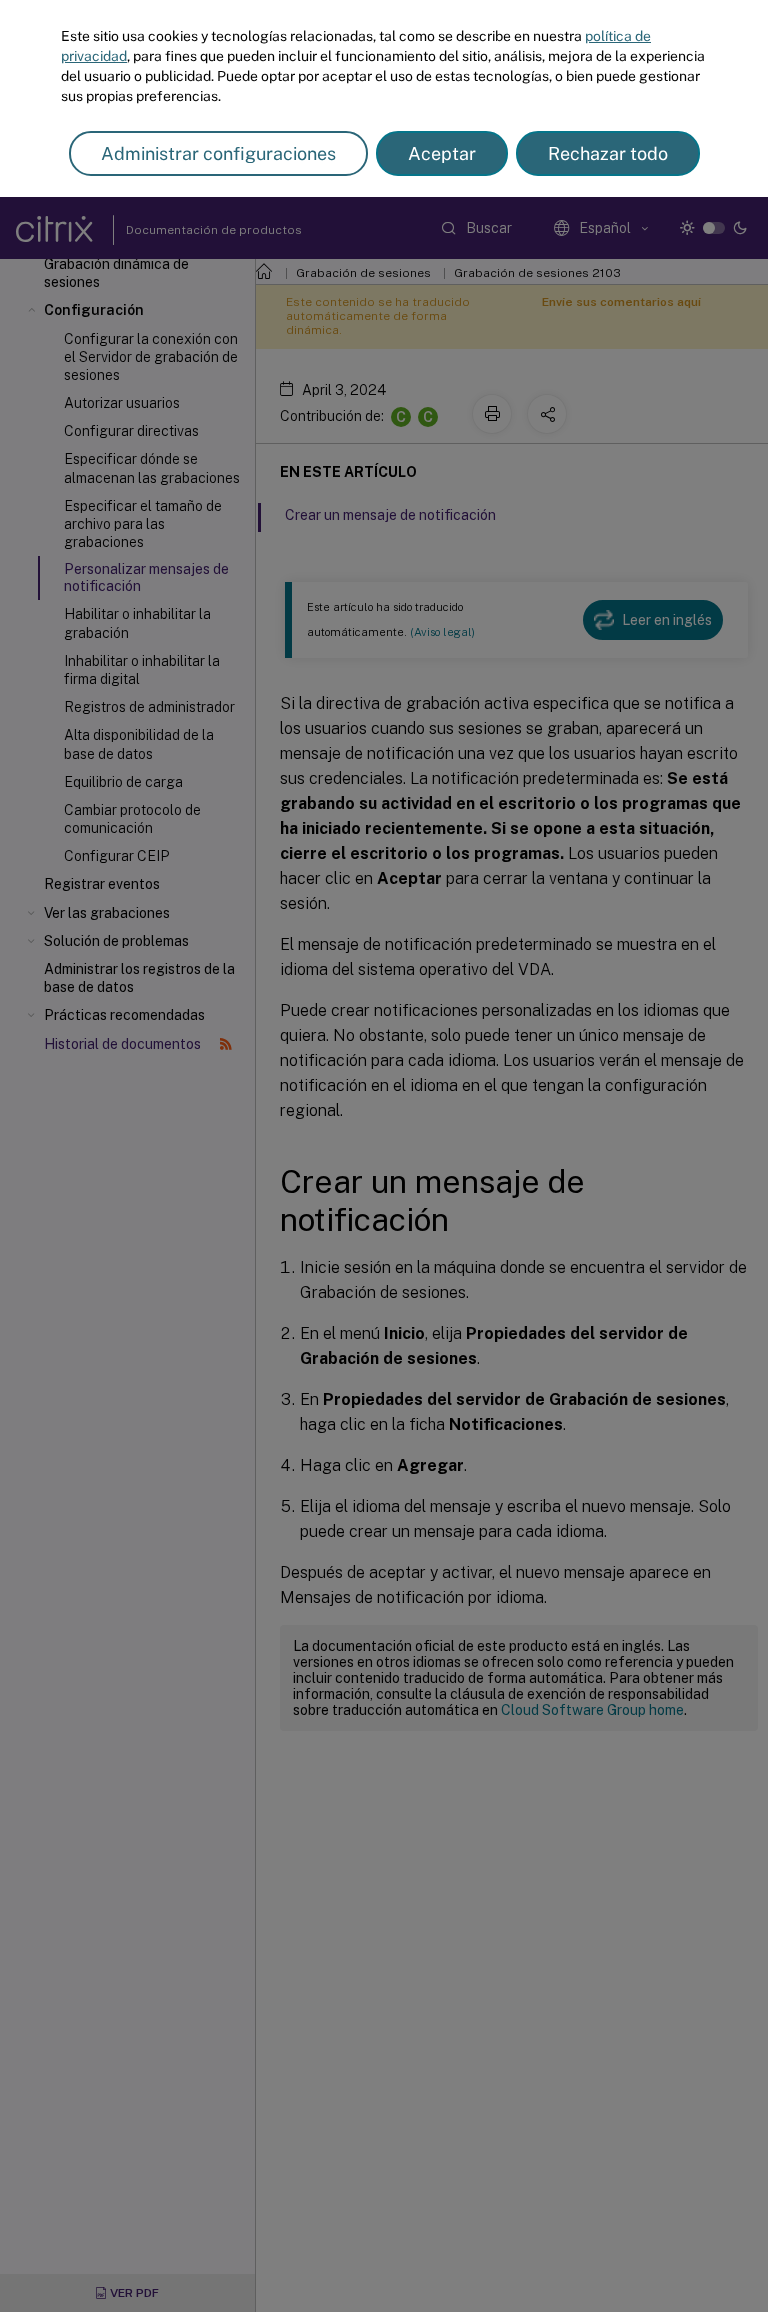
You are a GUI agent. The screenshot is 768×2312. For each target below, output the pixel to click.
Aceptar (442, 153)
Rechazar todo (608, 153)
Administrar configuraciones (218, 153)
